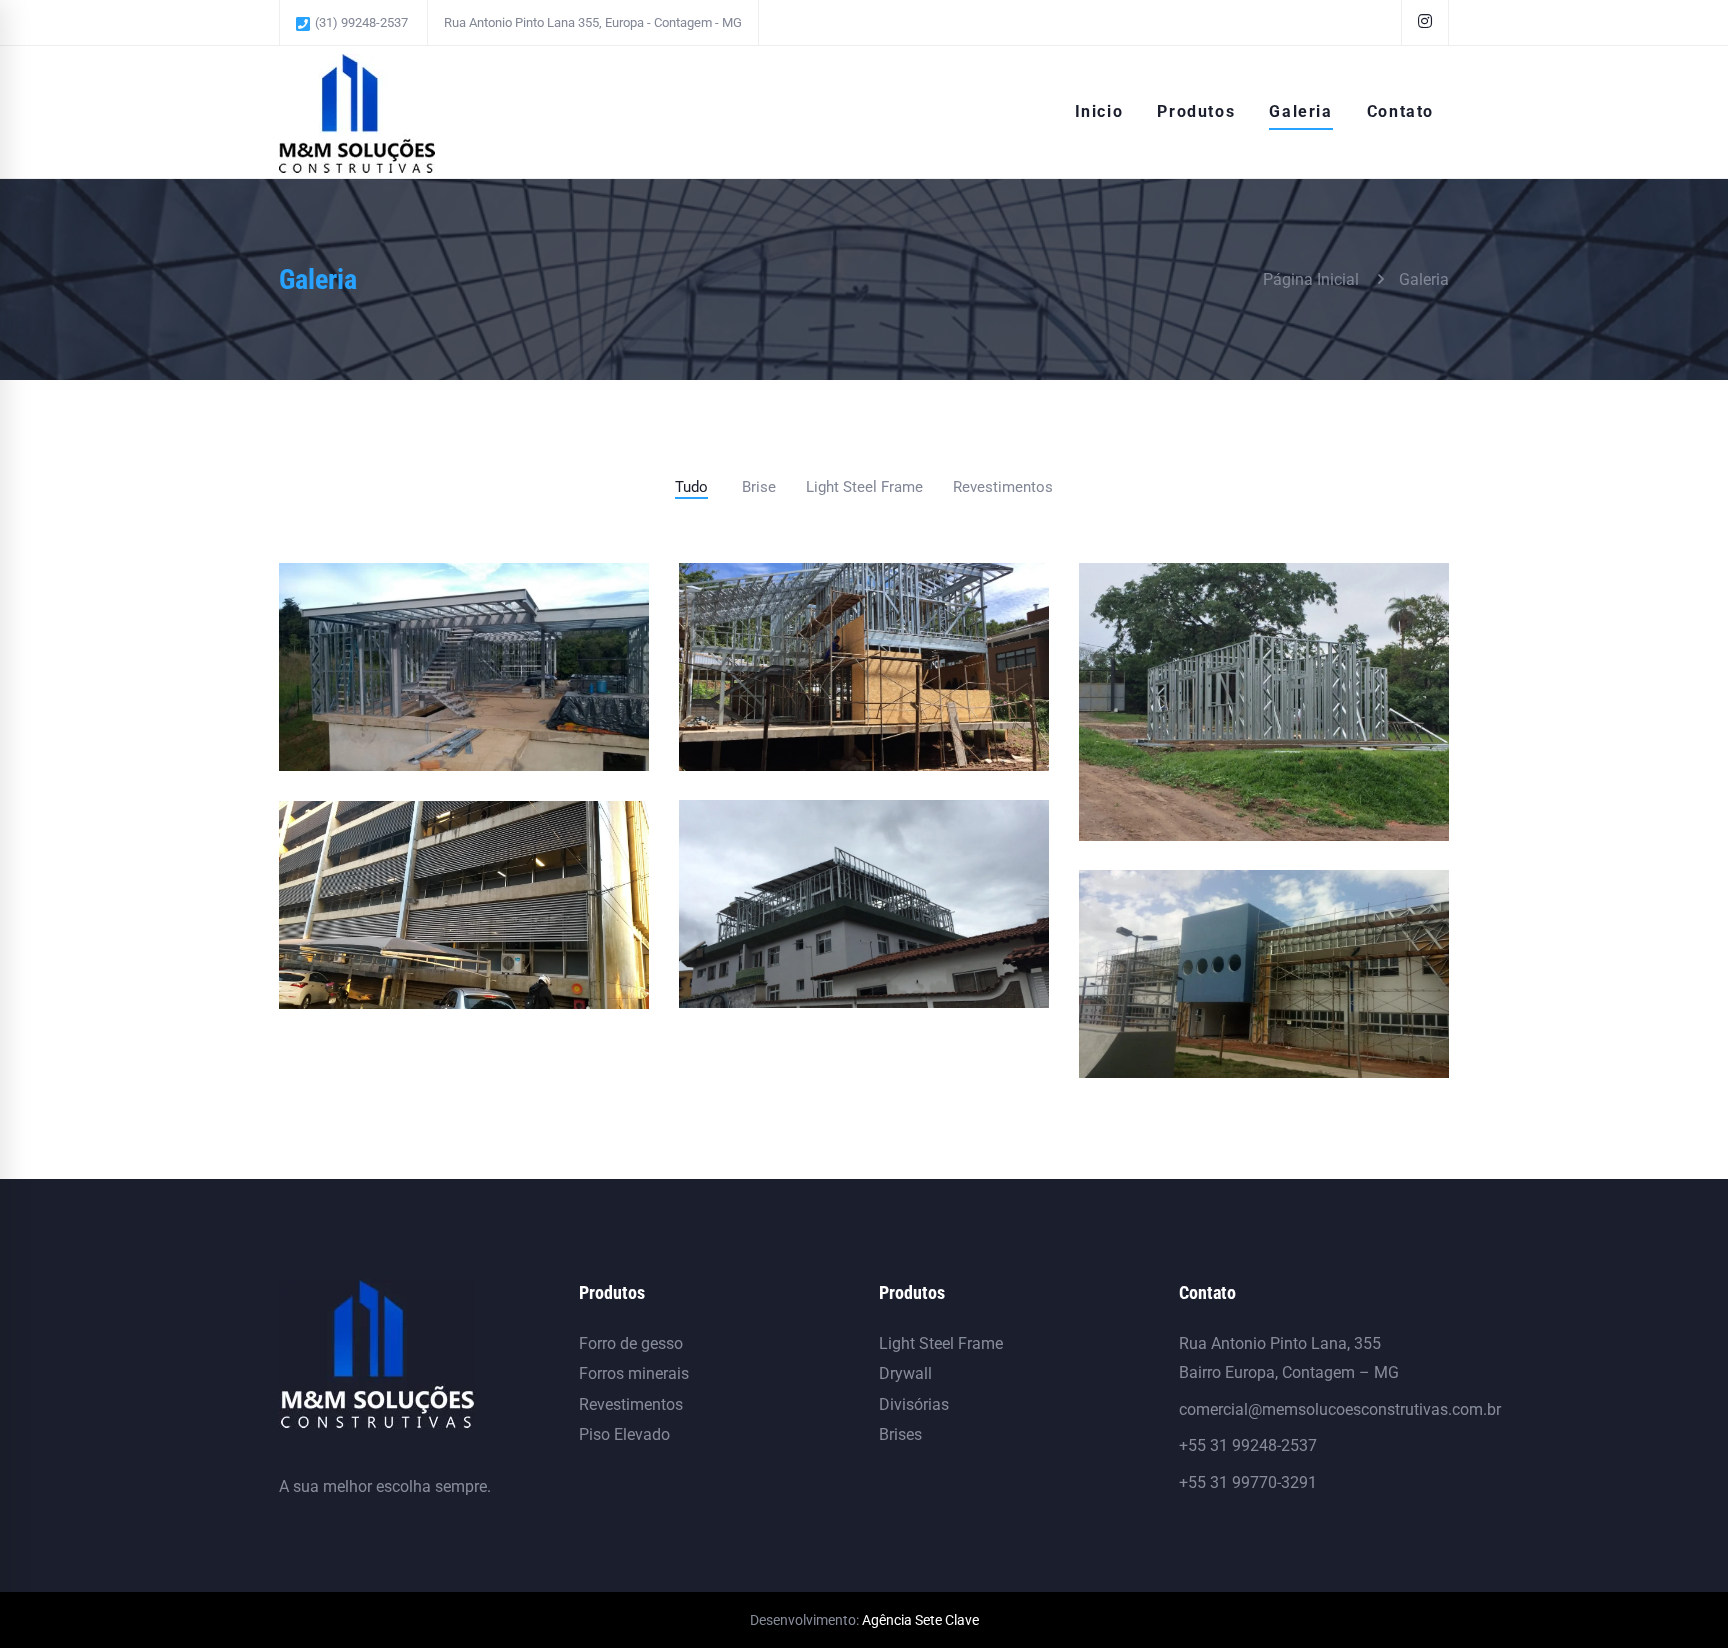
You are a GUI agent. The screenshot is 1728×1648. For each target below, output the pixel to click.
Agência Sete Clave (920, 1620)
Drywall (905, 1373)
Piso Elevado (624, 1434)
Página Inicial (1311, 279)
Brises (900, 1434)
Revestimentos (631, 1404)
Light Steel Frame (941, 1343)
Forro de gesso (631, 1343)
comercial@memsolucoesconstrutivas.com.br (1340, 1409)
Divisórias (914, 1404)
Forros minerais (634, 1373)
